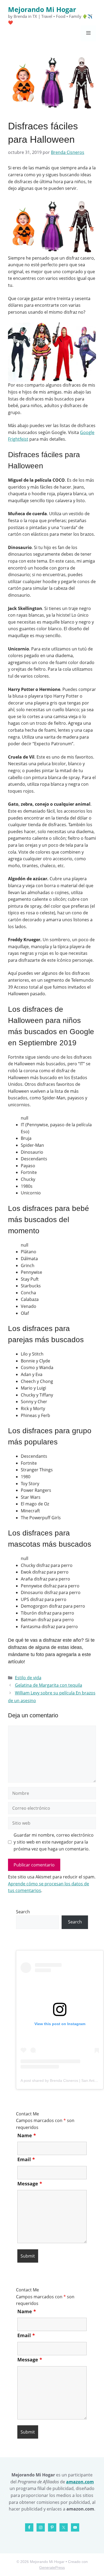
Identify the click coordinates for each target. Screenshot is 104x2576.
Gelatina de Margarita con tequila (49, 1685)
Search (23, 1912)
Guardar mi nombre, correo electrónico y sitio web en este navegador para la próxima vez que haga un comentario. (54, 1842)
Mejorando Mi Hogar (42, 9)
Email (26, 2159)
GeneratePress (52, 2567)
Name (27, 2135)
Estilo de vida (28, 1678)
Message (30, 2184)
